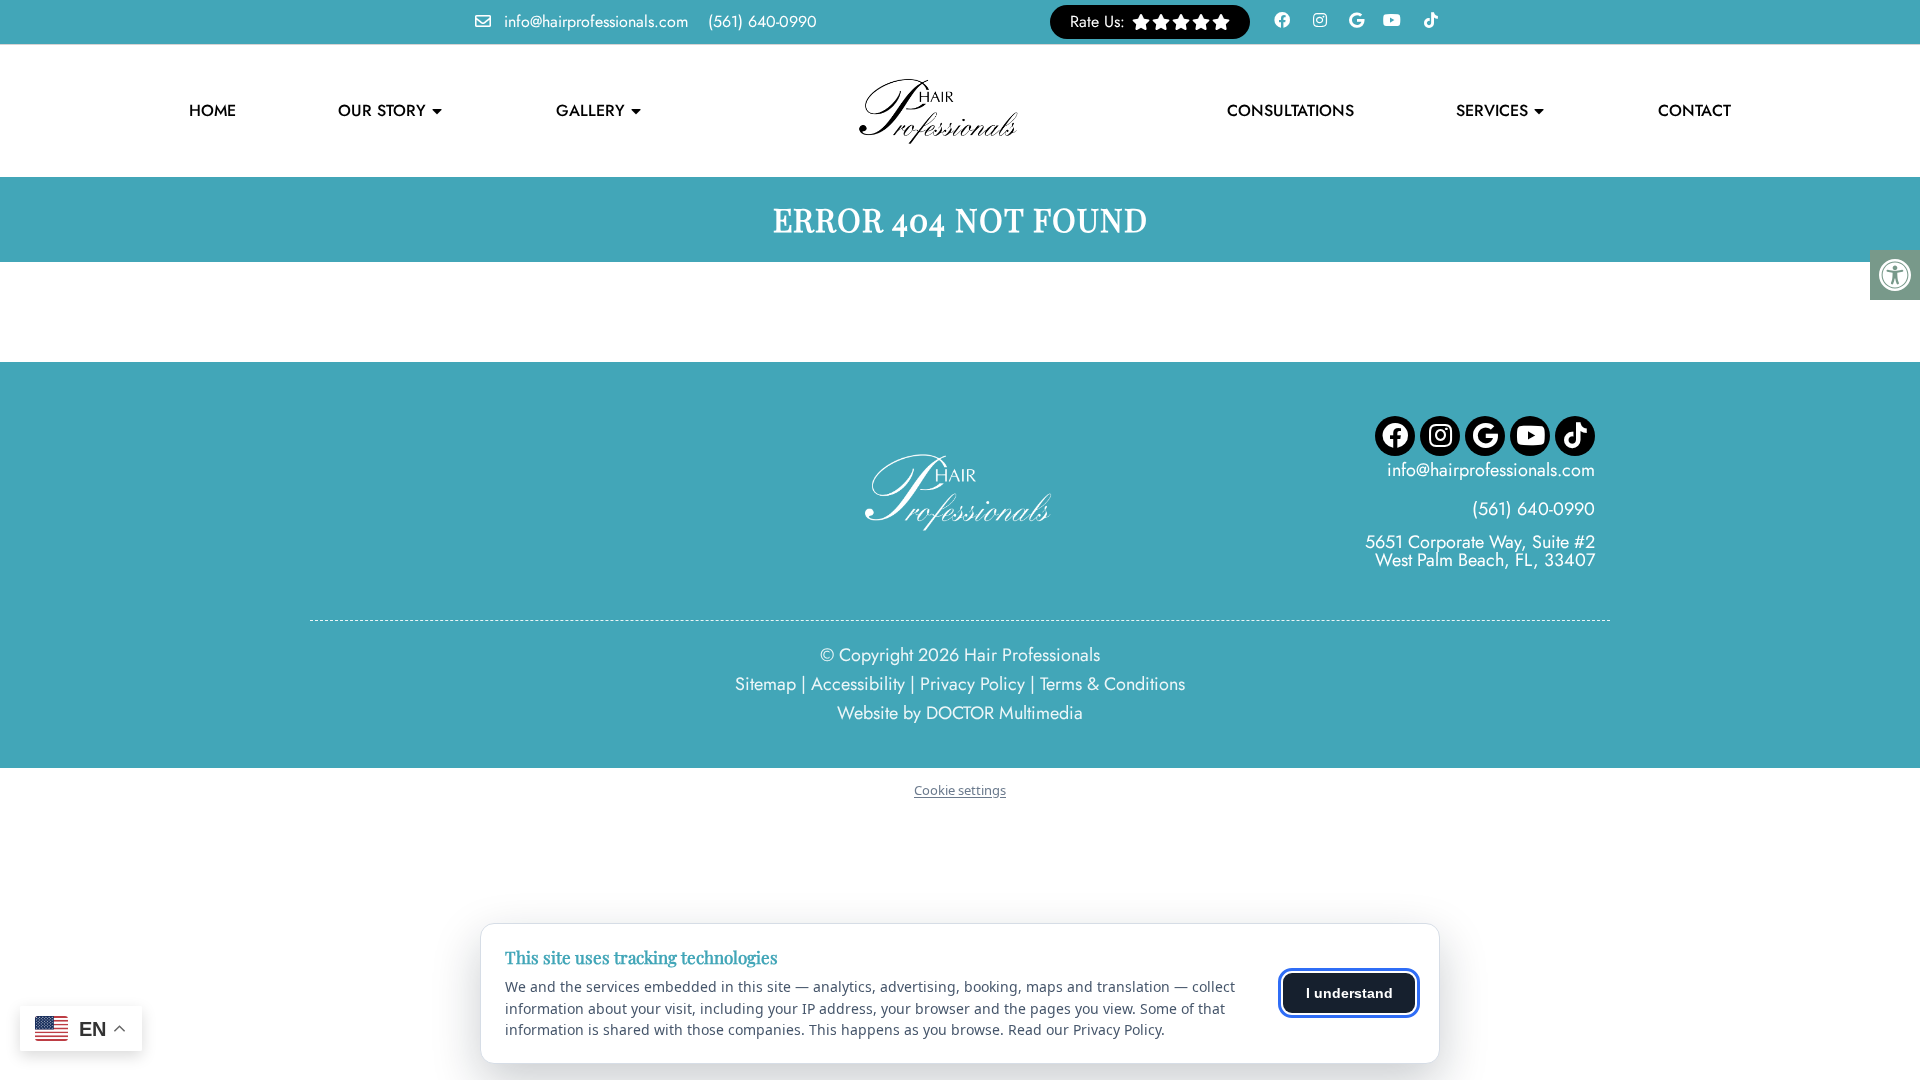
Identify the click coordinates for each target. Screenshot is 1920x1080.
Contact (1694, 110)
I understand (1349, 993)
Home (212, 110)
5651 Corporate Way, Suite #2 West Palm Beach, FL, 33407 (1480, 551)
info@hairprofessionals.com (596, 21)
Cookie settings (960, 790)
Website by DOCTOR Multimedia (960, 713)
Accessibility (858, 684)
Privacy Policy (972, 684)
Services (1492, 110)
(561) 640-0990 (762, 21)
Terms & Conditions (1112, 684)
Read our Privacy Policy (1084, 1029)
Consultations (1290, 110)
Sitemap (765, 684)
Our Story (382, 110)
